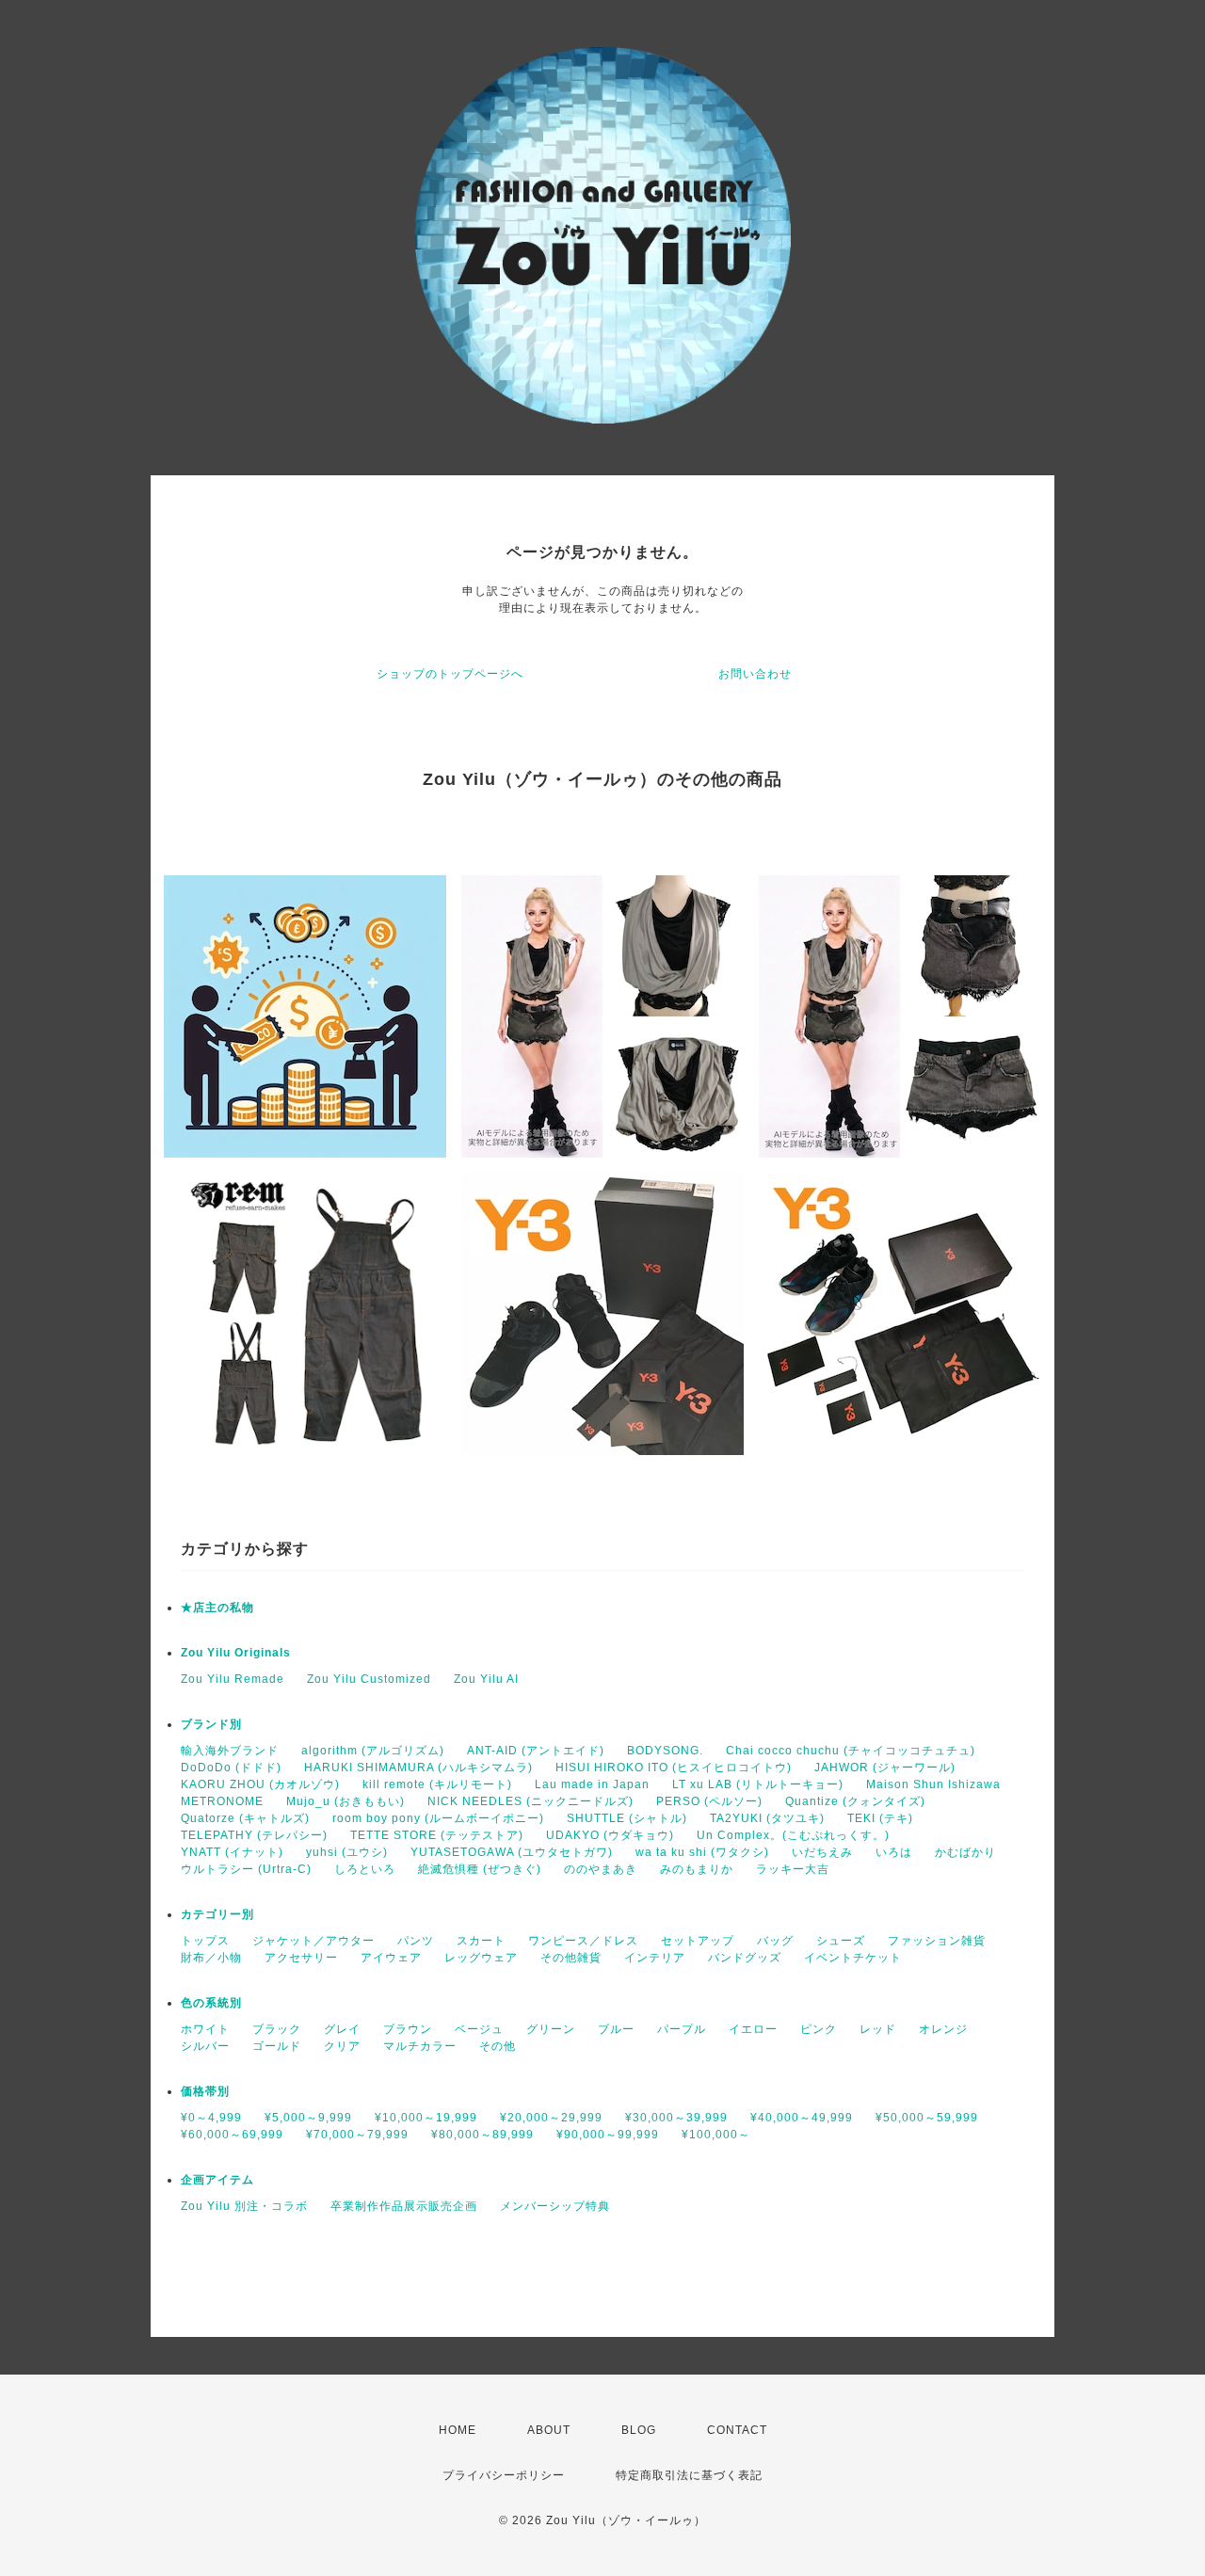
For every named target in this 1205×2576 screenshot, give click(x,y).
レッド (878, 2029)
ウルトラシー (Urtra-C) (246, 1869)
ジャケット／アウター (313, 1941)
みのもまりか (697, 1869)
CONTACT (737, 2430)
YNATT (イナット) (232, 1852)
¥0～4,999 (211, 2118)
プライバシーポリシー (504, 2475)
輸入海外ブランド (230, 1751)
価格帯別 (205, 2091)
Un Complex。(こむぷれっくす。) (793, 1835)
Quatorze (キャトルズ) (245, 1818)
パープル (682, 2029)
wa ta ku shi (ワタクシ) (702, 1852)
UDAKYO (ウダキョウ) (610, 1835)
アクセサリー (301, 1958)
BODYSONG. (665, 1751)
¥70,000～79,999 (357, 2135)
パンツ (416, 1941)
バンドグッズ (745, 1958)
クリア (342, 2046)
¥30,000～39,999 (676, 2118)
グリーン (551, 2029)
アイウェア (391, 1958)
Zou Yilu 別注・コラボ (244, 2206)
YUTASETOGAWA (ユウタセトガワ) (512, 1852)
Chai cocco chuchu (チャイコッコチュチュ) (851, 1751)
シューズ (841, 1941)
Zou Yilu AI (486, 1679)
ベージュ (479, 2029)
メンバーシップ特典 (555, 2206)
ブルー (616, 2029)
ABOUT (549, 2430)
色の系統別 (211, 2003)
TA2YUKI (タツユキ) (767, 1818)
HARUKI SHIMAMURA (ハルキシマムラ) (418, 1768)
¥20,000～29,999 (551, 2118)
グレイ (342, 2029)
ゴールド (277, 2046)
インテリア (655, 1958)
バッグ (775, 1941)
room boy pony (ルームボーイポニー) (438, 1818)
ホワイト (205, 2029)
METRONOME (222, 1801)
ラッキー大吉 (793, 1869)
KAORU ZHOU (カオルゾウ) (260, 1784)
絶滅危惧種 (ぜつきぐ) (480, 1869)
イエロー (753, 2029)
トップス (205, 1941)
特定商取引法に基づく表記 (689, 2475)
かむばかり (965, 1852)
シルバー (205, 2046)
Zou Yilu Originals (236, 1653)
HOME (458, 2430)
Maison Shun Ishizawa (933, 1784)
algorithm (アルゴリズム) (373, 1751)
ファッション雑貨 (937, 1941)
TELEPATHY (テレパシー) (254, 1835)
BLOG (639, 2430)
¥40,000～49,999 (802, 2118)
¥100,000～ (716, 2135)
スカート (481, 1941)
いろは (894, 1852)
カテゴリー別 (217, 1914)
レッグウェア (481, 1958)
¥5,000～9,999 (308, 2118)
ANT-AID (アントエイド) (536, 1751)
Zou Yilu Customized (369, 1679)
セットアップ (698, 1941)
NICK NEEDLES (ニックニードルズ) (530, 1801)
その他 (498, 2046)
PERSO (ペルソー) (709, 1801)
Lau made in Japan (592, 1784)
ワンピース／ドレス (583, 1941)
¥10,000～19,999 (426, 2118)
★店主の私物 (217, 1608)
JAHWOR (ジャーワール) (885, 1768)
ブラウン (408, 2029)
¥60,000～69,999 (232, 2135)
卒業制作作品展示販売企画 (404, 2206)
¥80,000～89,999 (482, 2135)
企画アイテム (217, 2180)
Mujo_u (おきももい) (345, 1801)
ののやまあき (601, 1869)
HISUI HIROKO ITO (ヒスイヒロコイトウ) (674, 1768)
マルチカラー (420, 2046)
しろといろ (365, 1869)
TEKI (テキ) (880, 1818)
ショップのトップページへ (450, 674)
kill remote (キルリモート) (437, 1784)
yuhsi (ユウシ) (347, 1852)
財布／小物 (211, 1958)
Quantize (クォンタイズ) (855, 1801)
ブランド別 (211, 1724)
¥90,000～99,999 (608, 2135)
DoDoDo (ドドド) (231, 1768)
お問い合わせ (755, 674)
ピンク (819, 2029)
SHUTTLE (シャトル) (627, 1818)
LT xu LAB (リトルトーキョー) (758, 1784)
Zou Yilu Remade (233, 1679)
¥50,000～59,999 (927, 2118)
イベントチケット (853, 1958)
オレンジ (943, 2029)
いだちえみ (822, 1852)
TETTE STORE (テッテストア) (437, 1835)
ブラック (277, 2029)
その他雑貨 (571, 1958)
